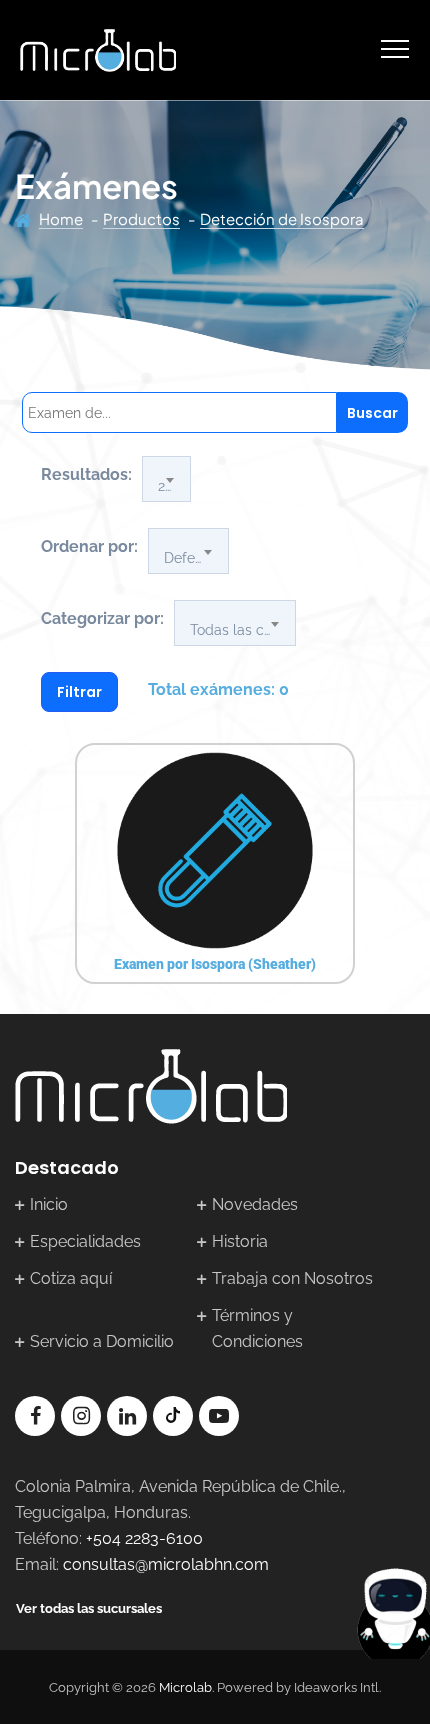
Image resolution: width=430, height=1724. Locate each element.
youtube (219, 1416)
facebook (35, 1416)
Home (61, 218)
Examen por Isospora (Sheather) (215, 964)
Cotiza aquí (71, 1278)
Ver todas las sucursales (89, 1608)
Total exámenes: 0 (218, 689)
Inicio (49, 1204)
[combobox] (166, 479)
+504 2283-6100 (144, 1538)
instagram (81, 1416)
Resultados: (86, 474)
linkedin (127, 1416)
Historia (240, 1241)
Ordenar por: (89, 546)
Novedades (255, 1204)
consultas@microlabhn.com (166, 1564)
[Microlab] (98, 50)
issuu (173, 1416)
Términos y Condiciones (257, 1328)
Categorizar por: (102, 618)
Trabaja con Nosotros (292, 1278)
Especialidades (85, 1241)
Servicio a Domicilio (102, 1341)
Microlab (185, 1687)
